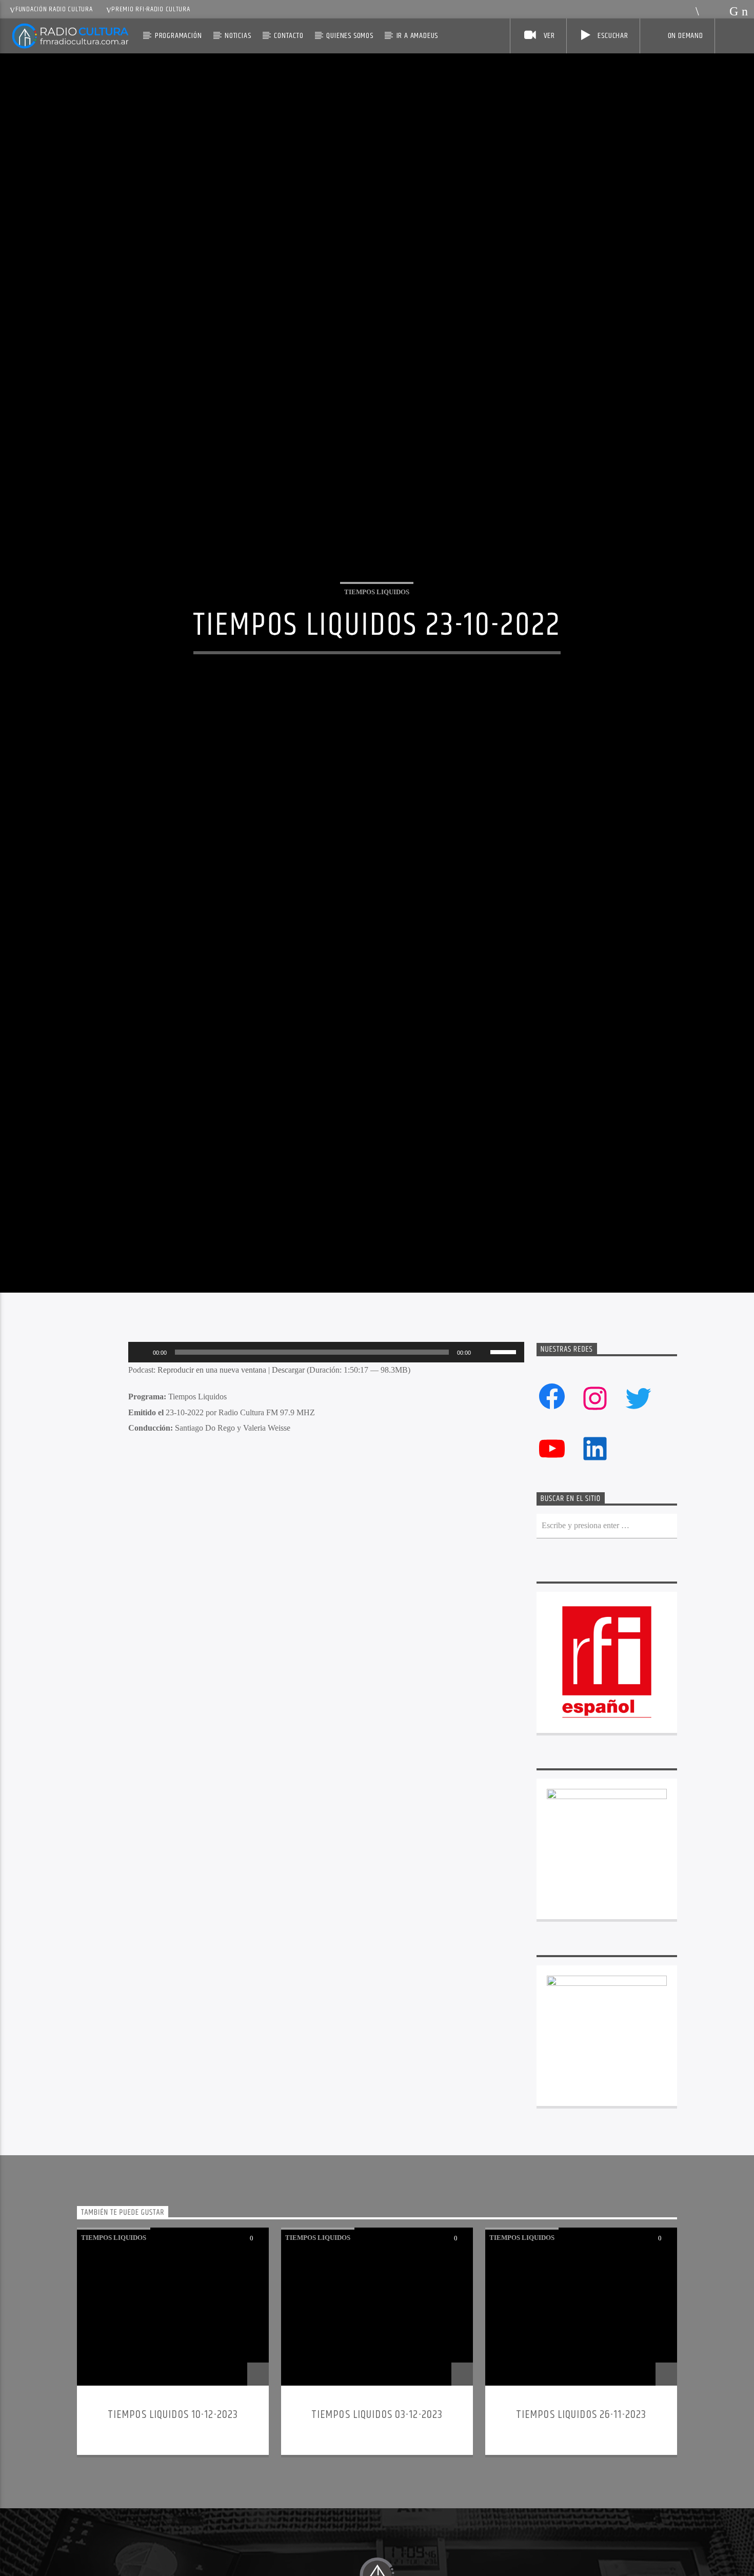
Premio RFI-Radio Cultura (151, 9)
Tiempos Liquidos (377, 663)
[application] (326, 1507)
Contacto (289, 36)
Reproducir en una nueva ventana (212, 1524)
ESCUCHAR (612, 36)
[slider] (505, 1506)
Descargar (288, 1524)
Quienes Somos (350, 36)
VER (548, 36)
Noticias (238, 36)
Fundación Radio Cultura (54, 9)
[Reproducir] (142, 1507)
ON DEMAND (686, 36)
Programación (178, 36)
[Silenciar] (482, 1507)
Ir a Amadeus (418, 36)
